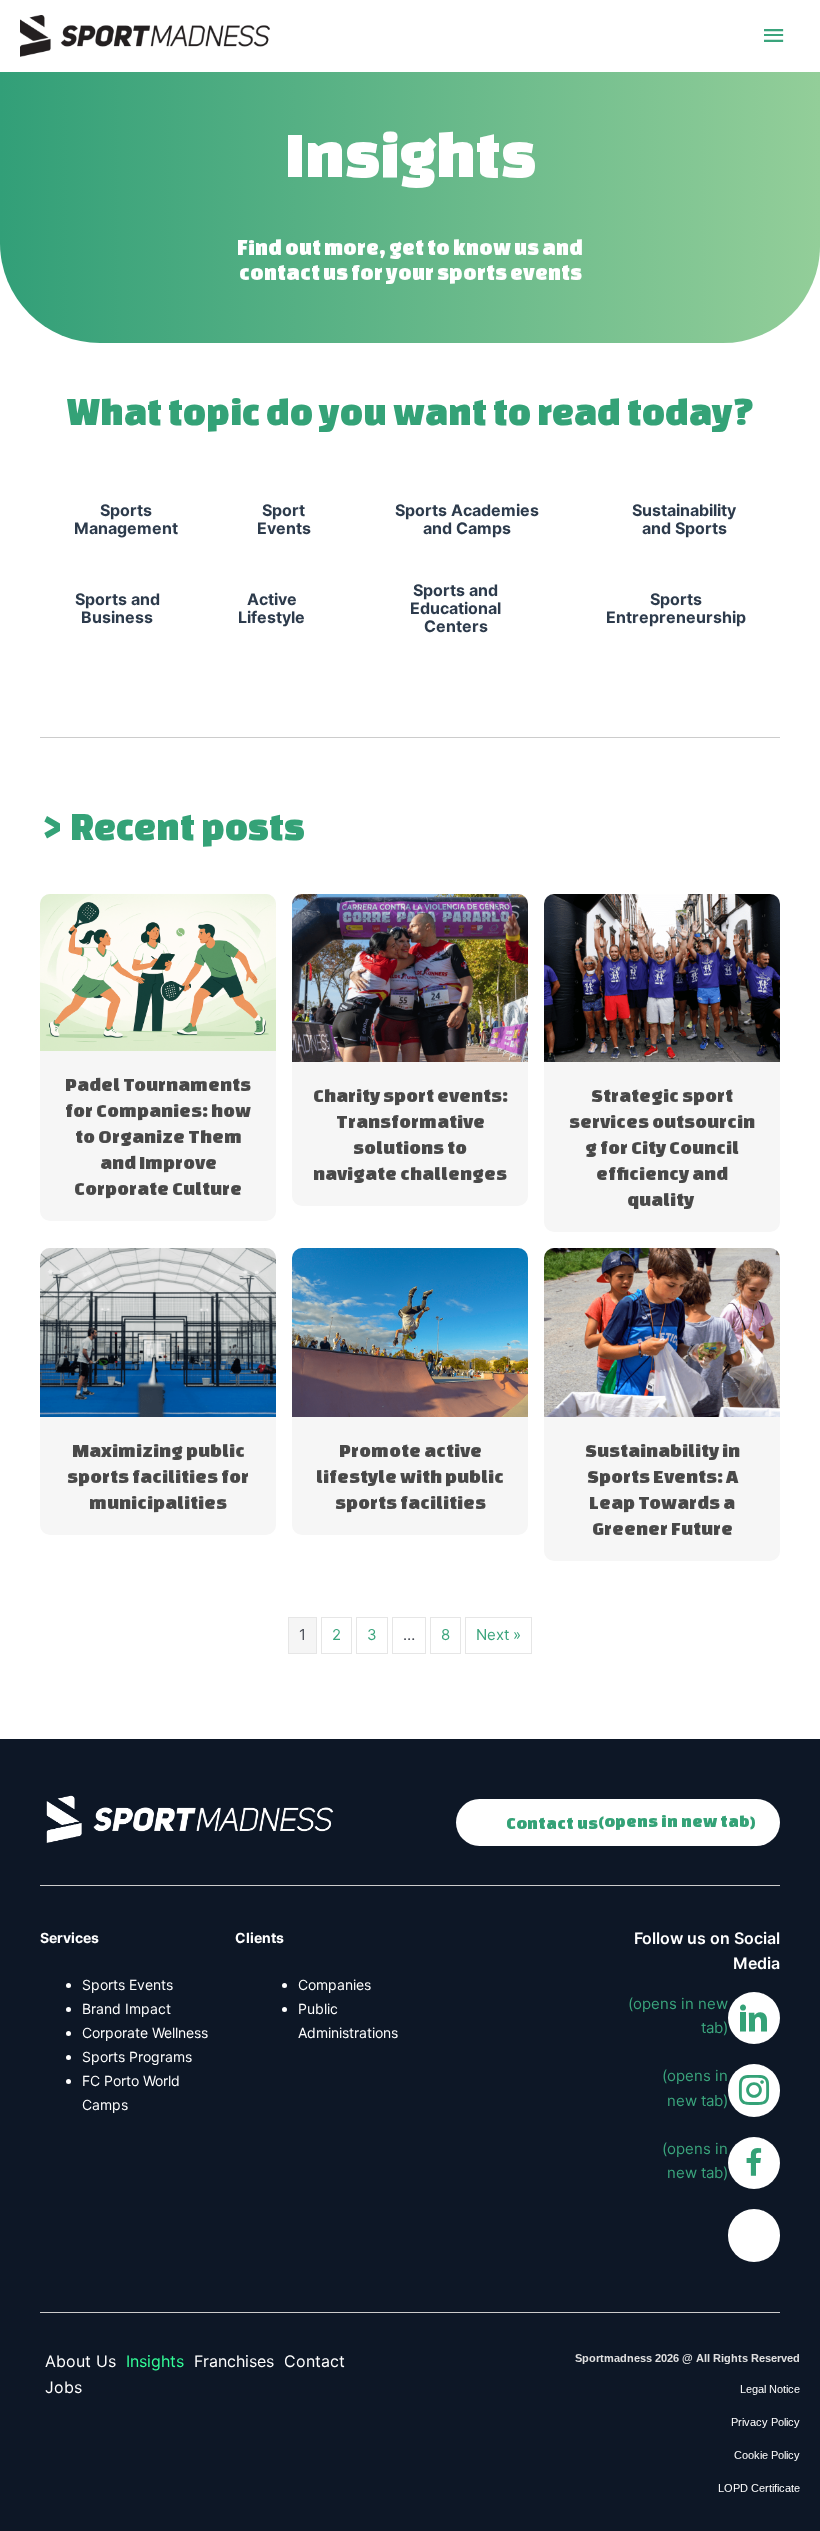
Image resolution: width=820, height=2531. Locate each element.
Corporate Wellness (145, 2032)
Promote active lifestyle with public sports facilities (410, 1476)
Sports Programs (137, 2056)
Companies (334, 1984)
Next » (498, 1634)
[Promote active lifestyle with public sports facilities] (410, 1331)
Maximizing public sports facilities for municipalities (158, 1476)
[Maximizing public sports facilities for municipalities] (158, 1331)
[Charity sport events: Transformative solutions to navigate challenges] (410, 976)
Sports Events (127, 1984)
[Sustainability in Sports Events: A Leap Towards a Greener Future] (662, 1331)
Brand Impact (126, 2008)
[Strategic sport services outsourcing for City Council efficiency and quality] (662, 976)
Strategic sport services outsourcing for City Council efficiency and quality (662, 1147)
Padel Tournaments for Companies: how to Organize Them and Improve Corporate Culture (158, 1136)
